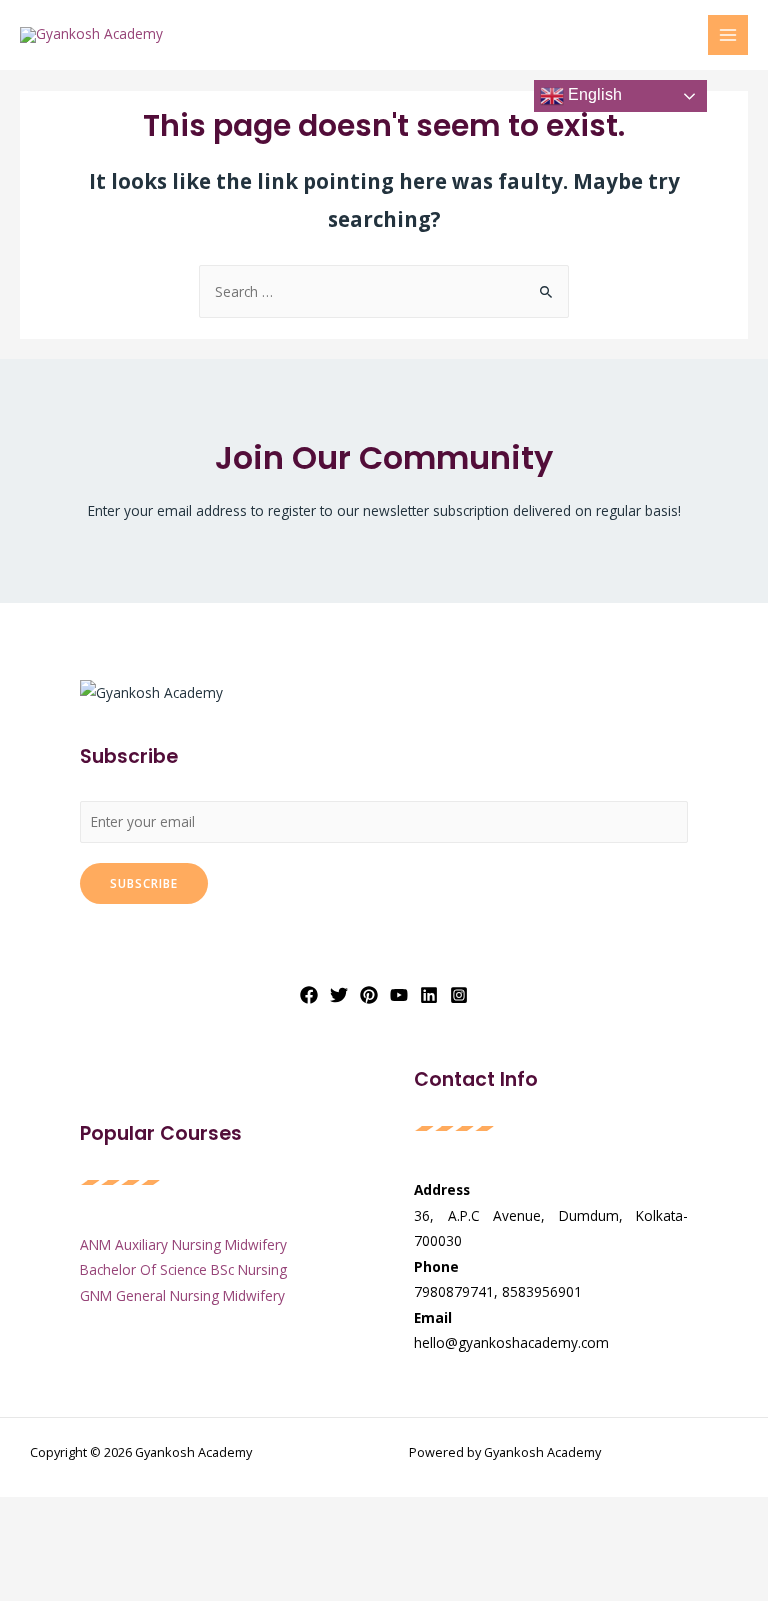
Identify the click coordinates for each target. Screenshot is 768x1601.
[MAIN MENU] (728, 35)
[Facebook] (309, 995)
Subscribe (144, 883)
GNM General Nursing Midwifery (182, 1295)
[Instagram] (459, 995)
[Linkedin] (429, 995)
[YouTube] (399, 995)
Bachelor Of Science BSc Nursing (183, 1269)
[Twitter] (339, 995)
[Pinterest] (369, 995)
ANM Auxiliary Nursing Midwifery (183, 1244)
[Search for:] (384, 291)
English (593, 94)
